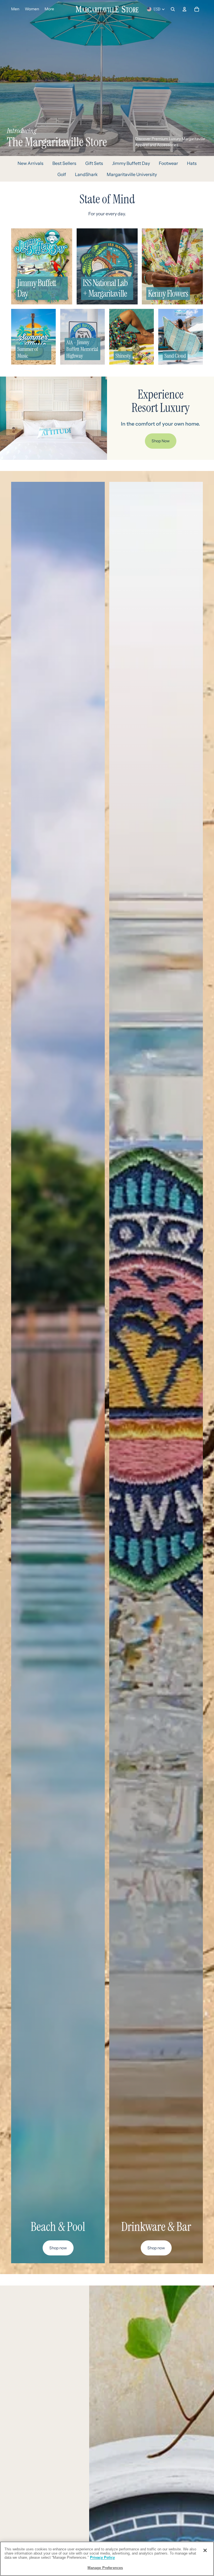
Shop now (58, 2248)
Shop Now (161, 441)
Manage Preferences (105, 2568)
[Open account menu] (184, 9)
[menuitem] (49, 9)
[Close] (205, 2550)
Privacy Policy (102, 2557)
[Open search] (173, 9)
